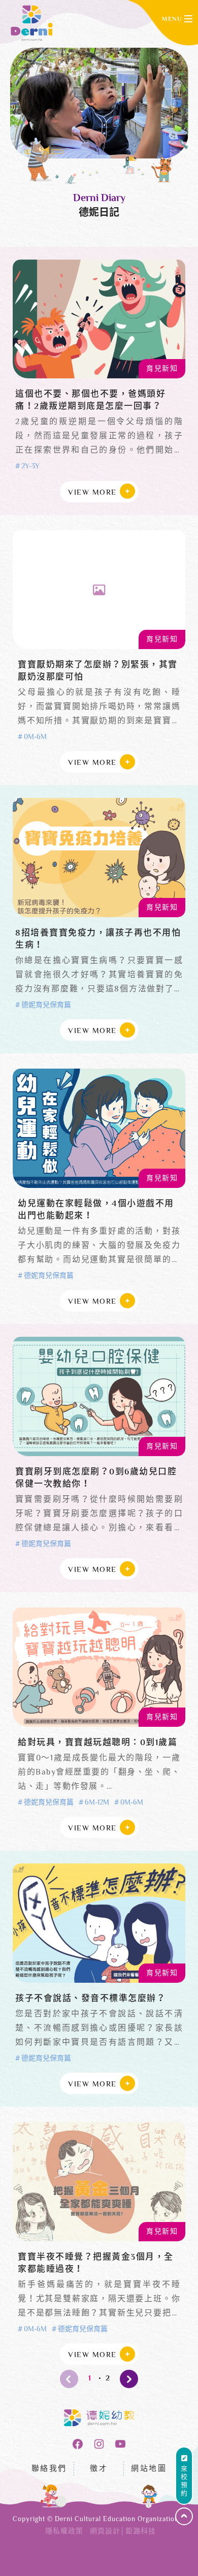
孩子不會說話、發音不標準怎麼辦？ (90, 1999)
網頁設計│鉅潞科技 (123, 2532)
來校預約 (184, 2482)
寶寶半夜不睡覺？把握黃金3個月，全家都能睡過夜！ (96, 2264)
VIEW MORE (92, 493)
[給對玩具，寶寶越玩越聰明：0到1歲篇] (99, 1667)
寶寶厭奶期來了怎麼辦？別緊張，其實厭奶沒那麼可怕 (98, 671)
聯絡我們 (49, 2469)
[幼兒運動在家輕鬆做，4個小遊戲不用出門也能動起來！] (99, 1128)
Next (129, 2379)
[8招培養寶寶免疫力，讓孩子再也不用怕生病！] (99, 858)
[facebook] (78, 2444)
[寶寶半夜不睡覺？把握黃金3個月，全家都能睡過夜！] (99, 2182)
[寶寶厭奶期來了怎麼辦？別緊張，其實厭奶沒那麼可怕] (99, 590)
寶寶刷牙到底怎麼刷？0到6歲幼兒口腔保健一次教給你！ (96, 1478)
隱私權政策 (64, 2532)
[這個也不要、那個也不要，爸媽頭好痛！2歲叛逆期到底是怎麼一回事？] (99, 319)
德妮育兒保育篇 (46, 1006)
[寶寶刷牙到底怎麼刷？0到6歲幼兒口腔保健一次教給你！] (99, 1396)
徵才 (99, 2469)
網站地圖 (149, 2469)
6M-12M (97, 1803)
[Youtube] (120, 2444)
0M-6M (35, 737)
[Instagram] (99, 2444)
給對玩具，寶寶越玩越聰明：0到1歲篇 (97, 1743)
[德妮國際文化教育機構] (99, 2418)
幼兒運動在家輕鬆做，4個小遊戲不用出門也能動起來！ (96, 1210)
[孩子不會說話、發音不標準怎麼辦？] (99, 1923)
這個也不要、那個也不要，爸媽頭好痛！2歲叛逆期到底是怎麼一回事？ (90, 401)
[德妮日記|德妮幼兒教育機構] (32, 23)
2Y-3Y (30, 467)
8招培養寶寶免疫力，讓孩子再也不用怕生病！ (98, 940)
